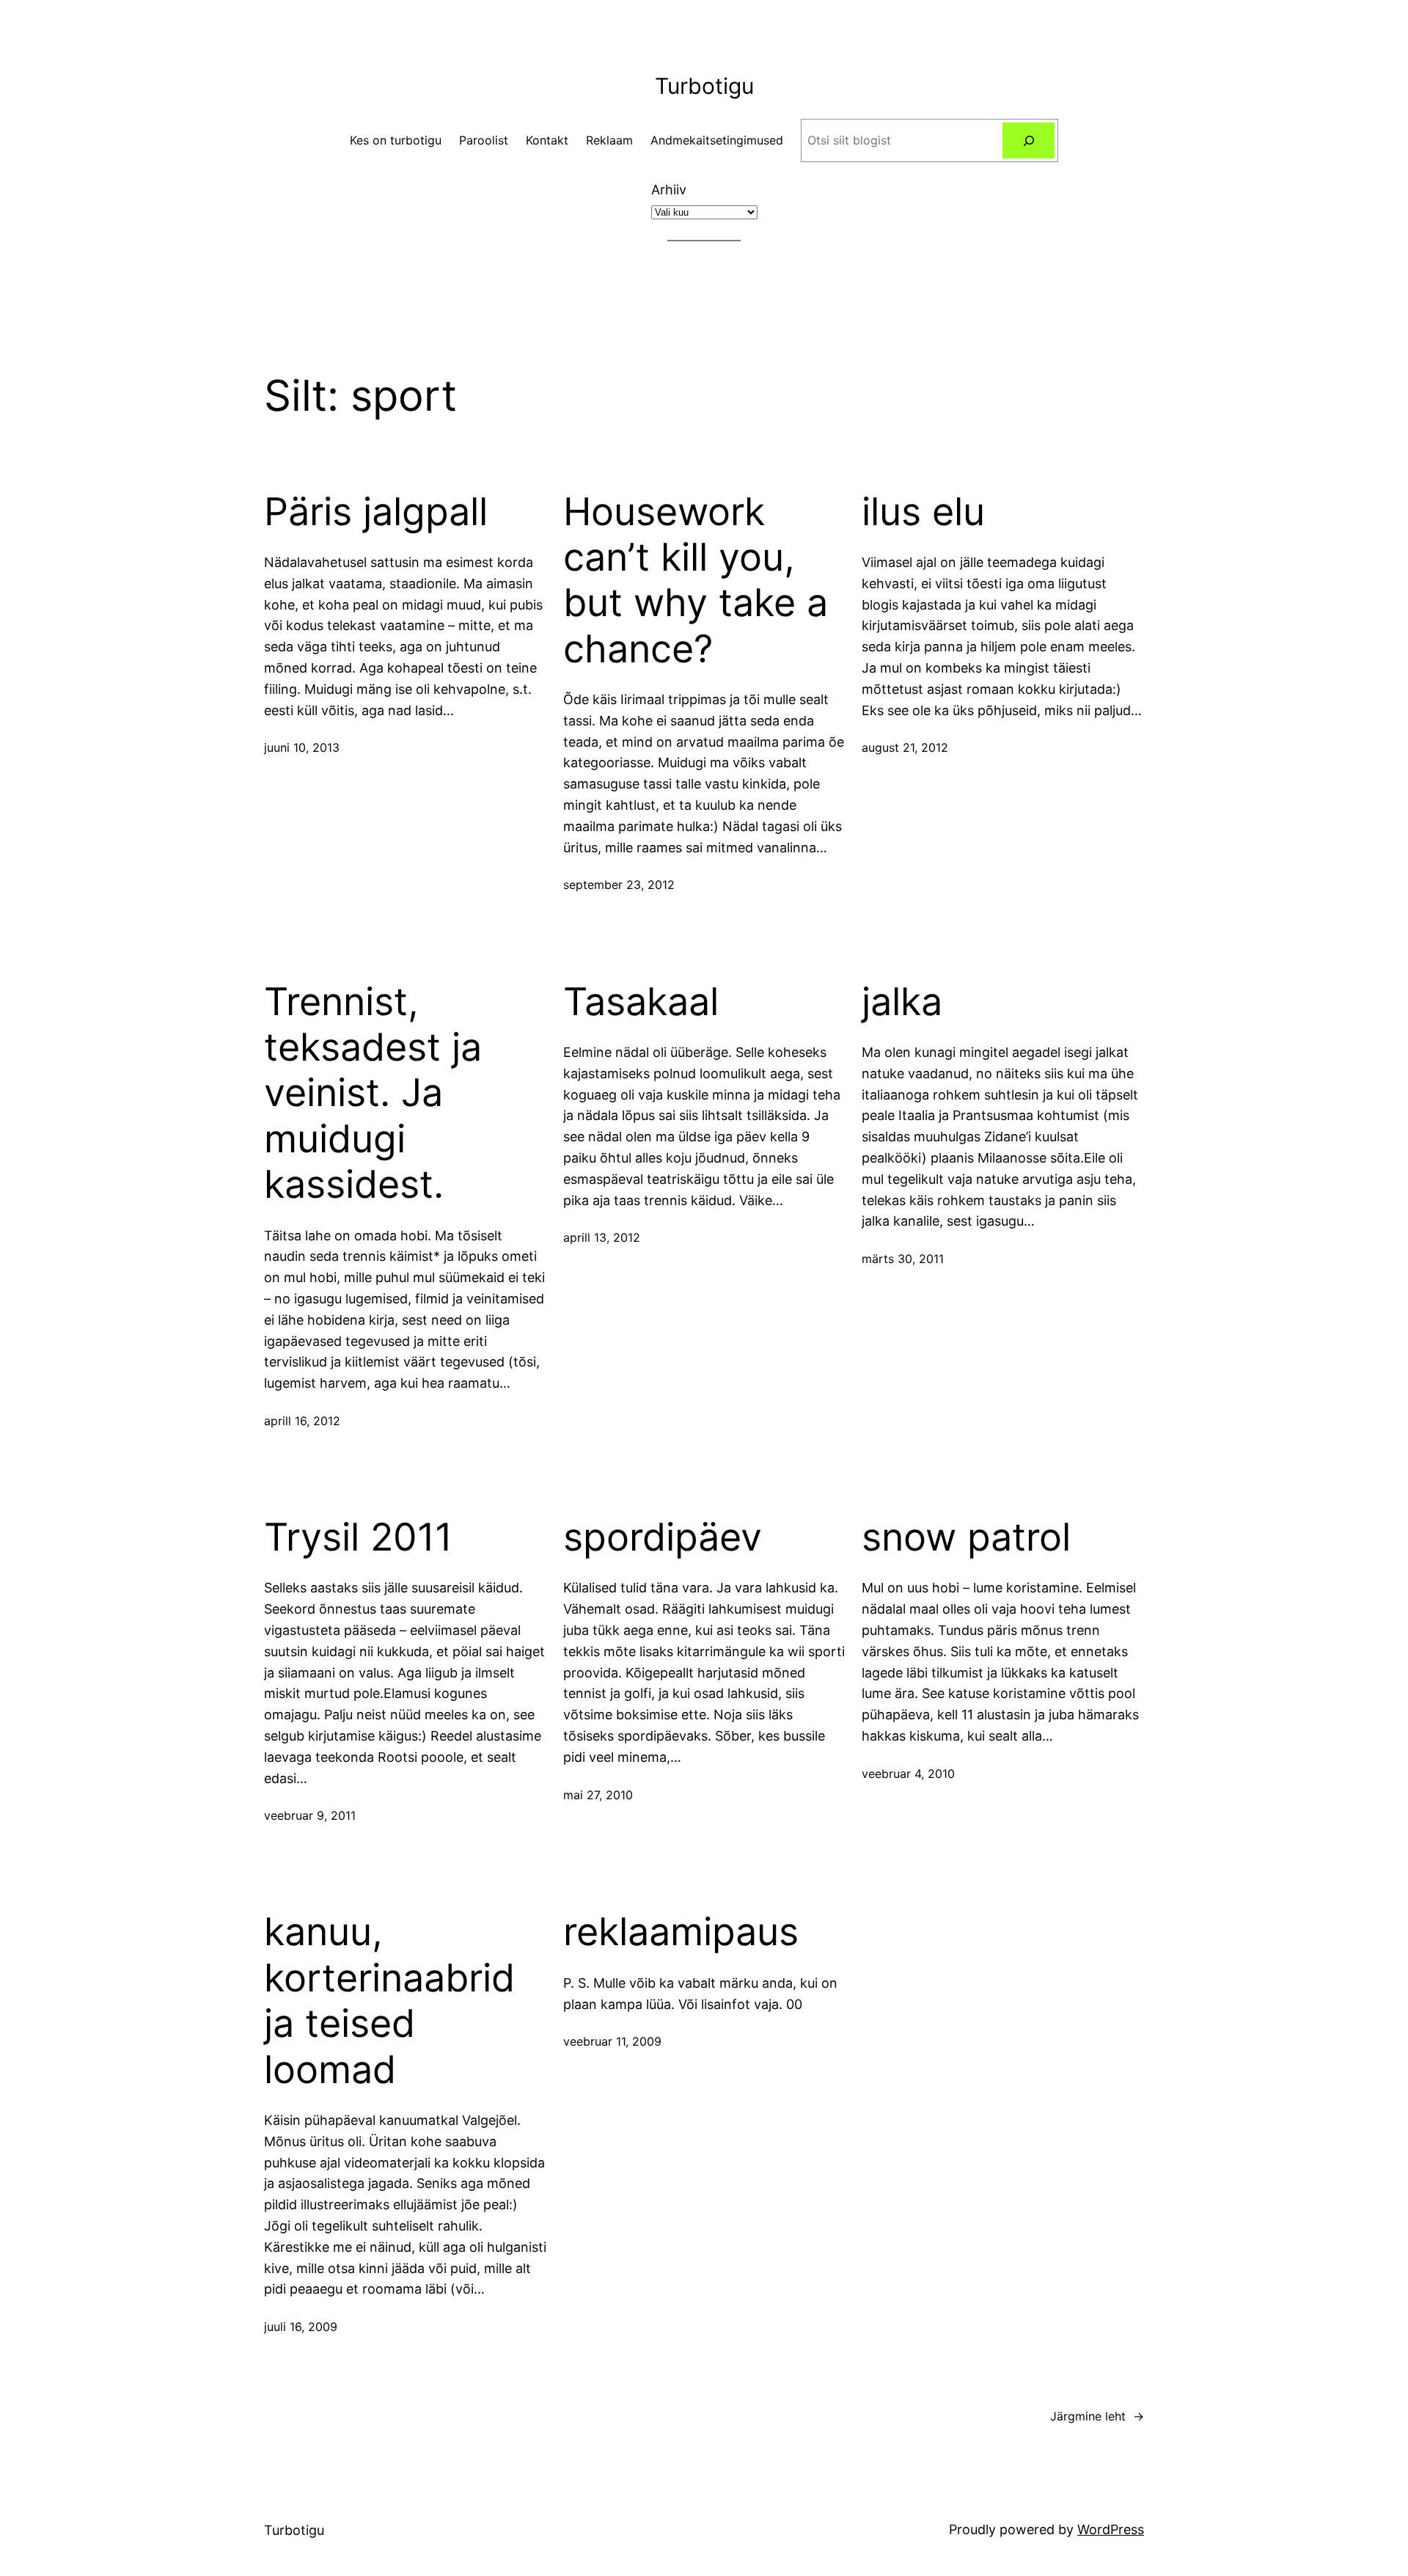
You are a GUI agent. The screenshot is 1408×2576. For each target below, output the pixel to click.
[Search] (1028, 140)
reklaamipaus (681, 1932)
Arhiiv (669, 190)
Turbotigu (704, 86)
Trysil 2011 (358, 1537)
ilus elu (923, 512)
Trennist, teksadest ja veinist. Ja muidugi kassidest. (373, 1094)
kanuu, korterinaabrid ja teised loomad (389, 2001)
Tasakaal (641, 1002)
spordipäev (663, 1537)
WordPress (1111, 2529)
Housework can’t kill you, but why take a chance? (696, 581)
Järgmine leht (1097, 2416)
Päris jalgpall (376, 512)
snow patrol (966, 1537)
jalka (902, 1002)
